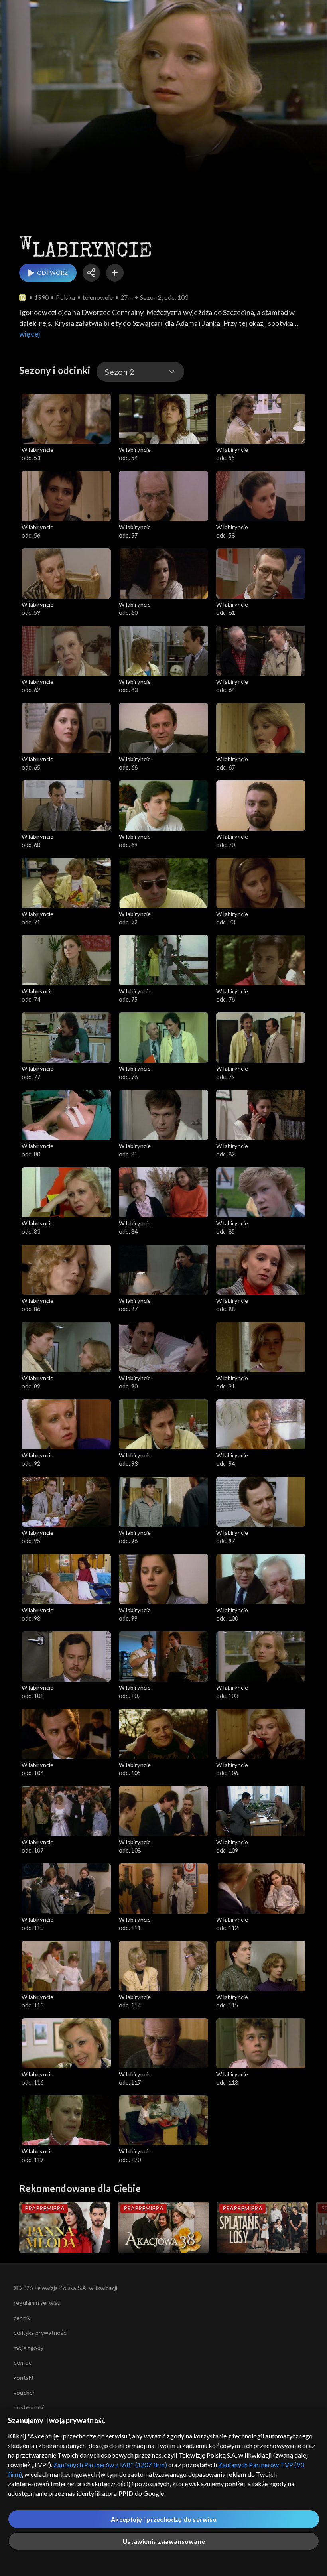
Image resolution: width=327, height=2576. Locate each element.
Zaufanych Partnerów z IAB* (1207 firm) (110, 2465)
